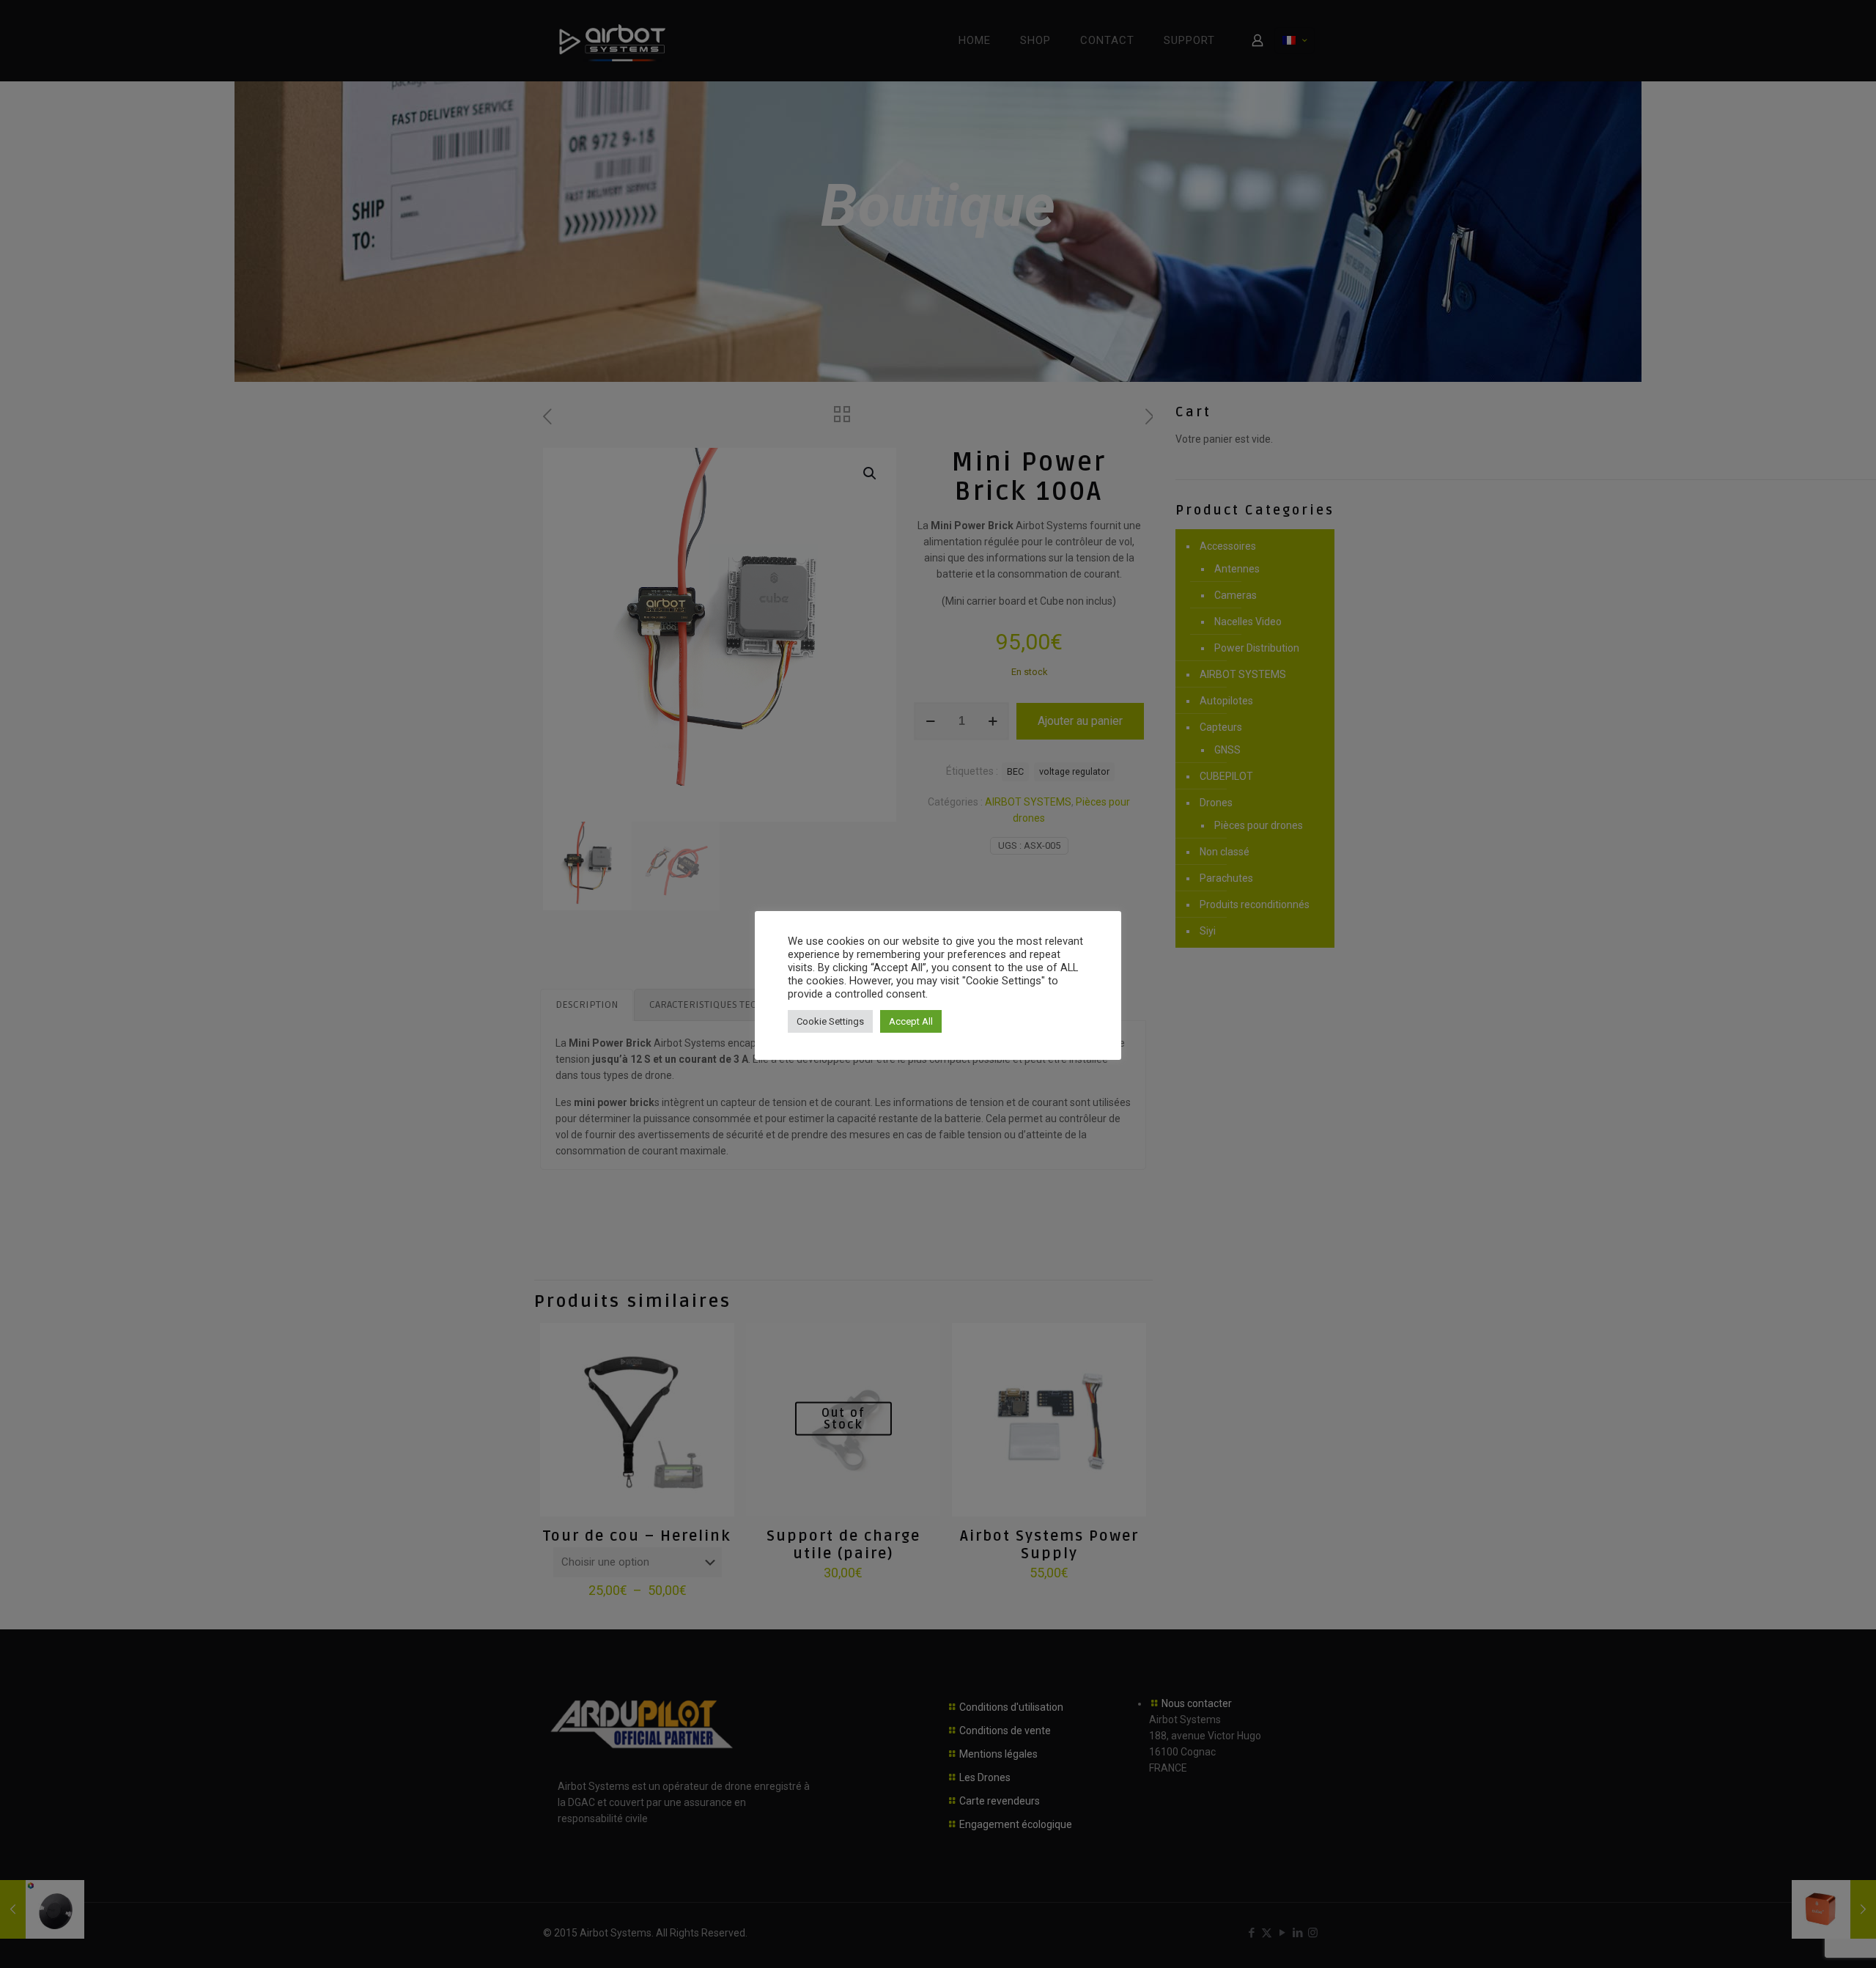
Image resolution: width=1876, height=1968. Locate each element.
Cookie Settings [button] (830, 1021)
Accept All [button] (911, 1021)
